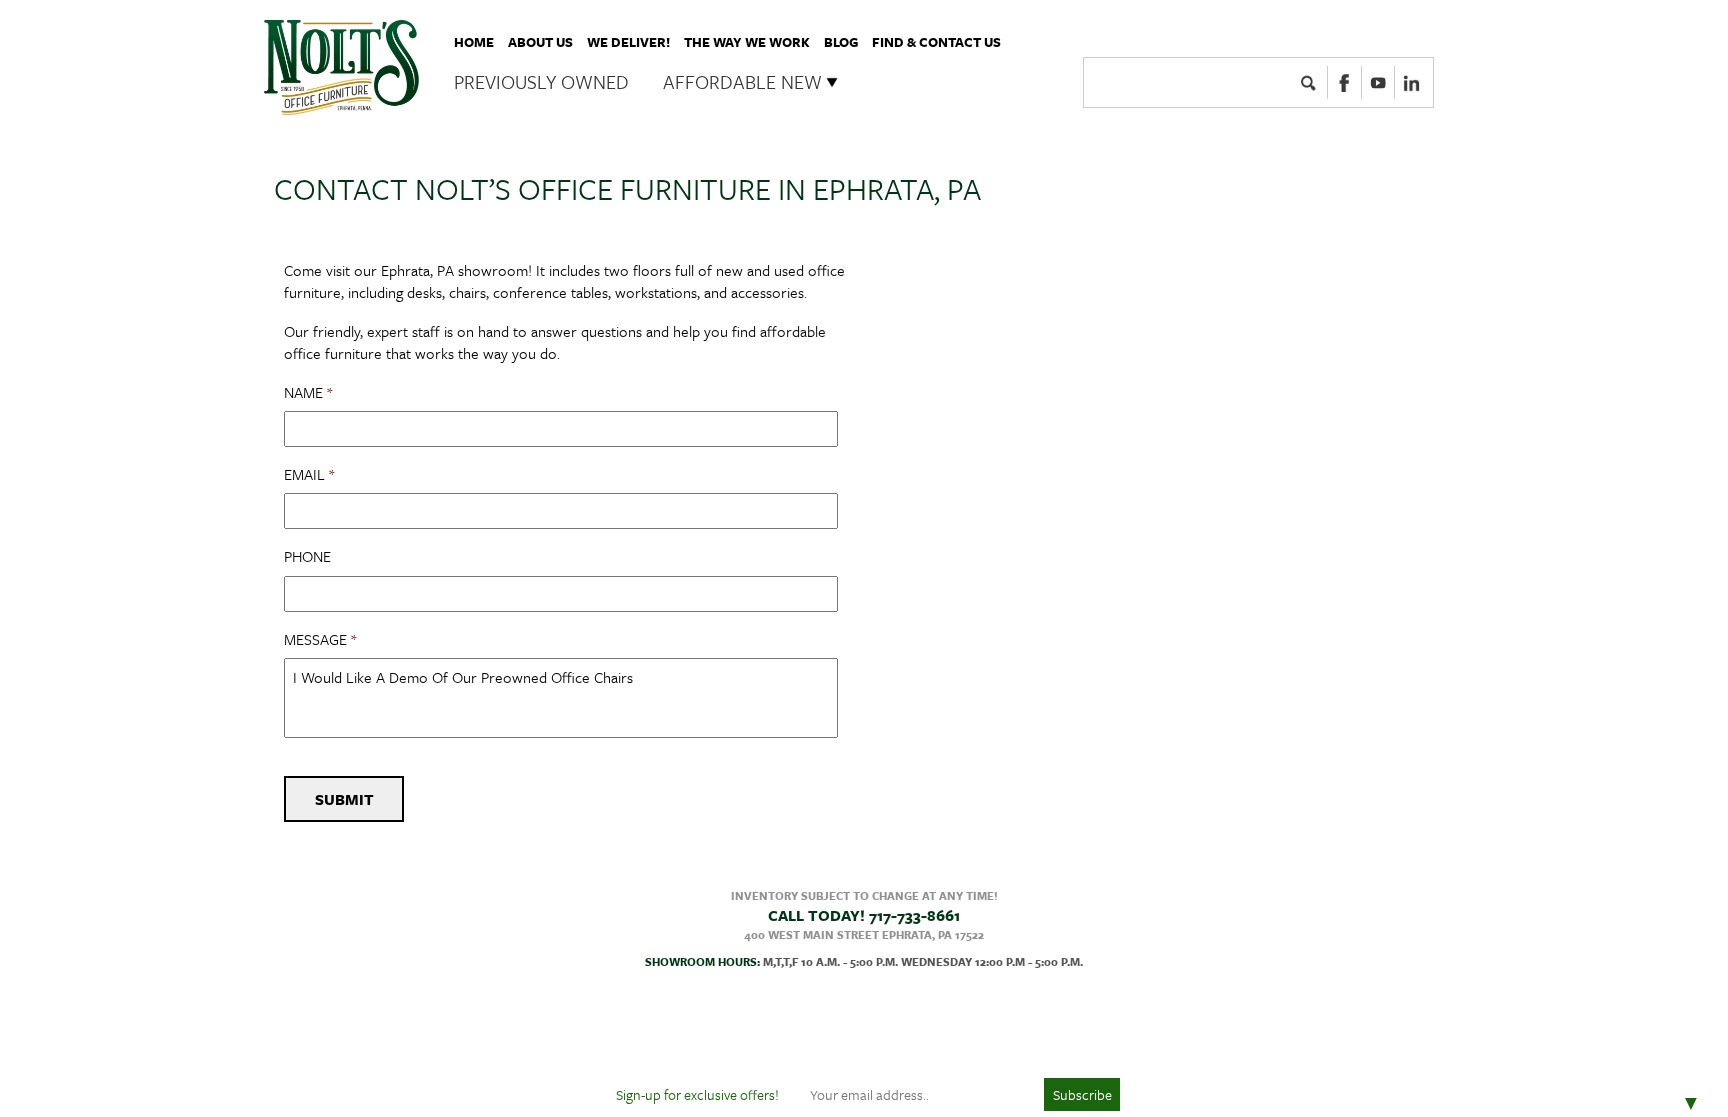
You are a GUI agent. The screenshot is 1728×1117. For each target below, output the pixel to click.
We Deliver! (628, 42)
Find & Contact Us (936, 42)
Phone (307, 556)
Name (308, 392)
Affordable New (742, 81)
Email (309, 474)
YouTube (1378, 82)
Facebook (1344, 82)
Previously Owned (541, 81)
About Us (540, 42)
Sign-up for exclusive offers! (697, 1094)
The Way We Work (747, 42)
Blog (841, 42)
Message (320, 639)
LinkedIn (1411, 82)
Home (474, 42)
